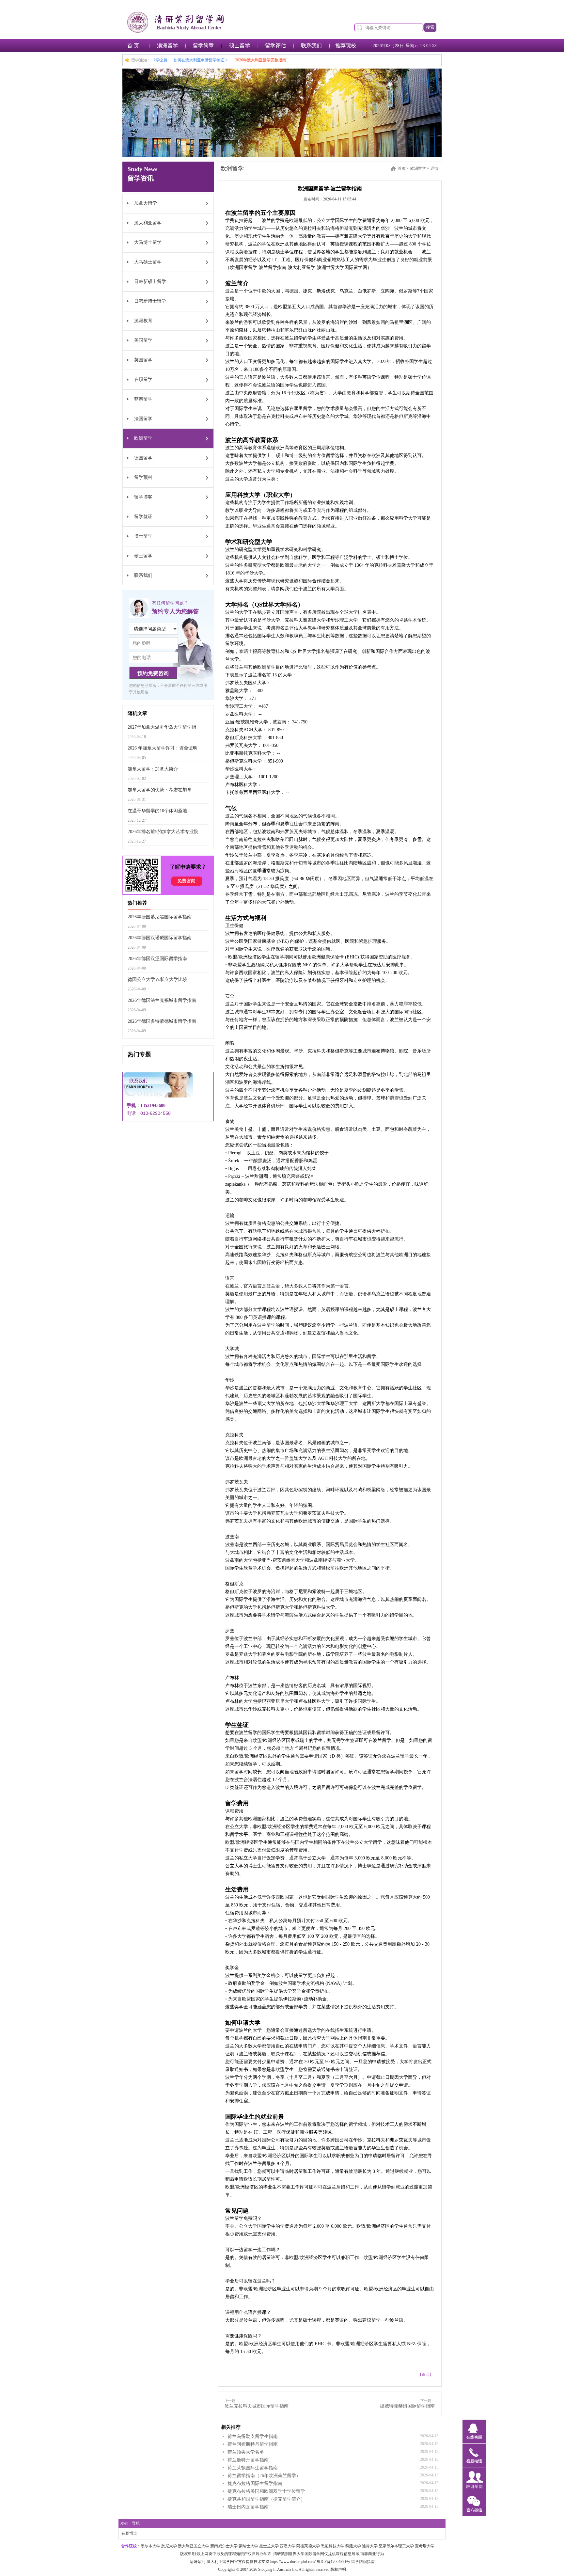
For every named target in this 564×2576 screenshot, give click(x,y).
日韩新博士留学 (150, 301)
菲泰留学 (143, 399)
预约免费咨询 (153, 673)
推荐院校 (346, 46)
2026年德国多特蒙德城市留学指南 (162, 1021)
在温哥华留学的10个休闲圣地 (157, 811)
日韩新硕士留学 (150, 282)
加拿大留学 (146, 203)
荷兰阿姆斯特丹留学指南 (253, 2444)
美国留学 (143, 340)
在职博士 (129, 2533)
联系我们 (311, 46)
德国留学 (143, 458)
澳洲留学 (167, 46)
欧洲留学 (143, 438)
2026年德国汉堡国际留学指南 (157, 959)
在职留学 (143, 379)
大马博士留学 (148, 242)
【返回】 (426, 2375)
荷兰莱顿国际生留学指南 (253, 2468)
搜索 (430, 27)
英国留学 (143, 360)
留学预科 (143, 477)
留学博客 (143, 497)
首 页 (133, 46)
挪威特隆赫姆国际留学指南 (407, 2406)
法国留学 (143, 419)
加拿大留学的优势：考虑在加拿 (160, 790)
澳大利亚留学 (148, 223)
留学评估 (275, 46)
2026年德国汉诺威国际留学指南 (160, 938)
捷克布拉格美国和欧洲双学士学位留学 (266, 2491)
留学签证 (143, 517)
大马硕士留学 (148, 262)
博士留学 (143, 536)
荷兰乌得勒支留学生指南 (253, 2436)
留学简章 (203, 46)
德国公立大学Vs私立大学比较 (157, 980)
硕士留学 (240, 46)
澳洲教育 (143, 321)
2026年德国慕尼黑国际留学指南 (160, 917)
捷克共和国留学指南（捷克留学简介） (266, 2499)
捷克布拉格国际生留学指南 (255, 2483)
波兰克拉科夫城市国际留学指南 (257, 2406)
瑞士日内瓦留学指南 (248, 2507)
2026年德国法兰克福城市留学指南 (162, 1000)
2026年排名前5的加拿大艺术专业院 (163, 832)
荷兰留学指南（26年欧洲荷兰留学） (264, 2476)
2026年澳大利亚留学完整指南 (289, 60)
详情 (434, 168)
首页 (402, 168)
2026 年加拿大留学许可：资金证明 (163, 748)
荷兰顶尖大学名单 (246, 2452)
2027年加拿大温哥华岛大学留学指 (162, 727)
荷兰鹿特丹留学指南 (248, 2460)
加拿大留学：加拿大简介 (153, 769)
